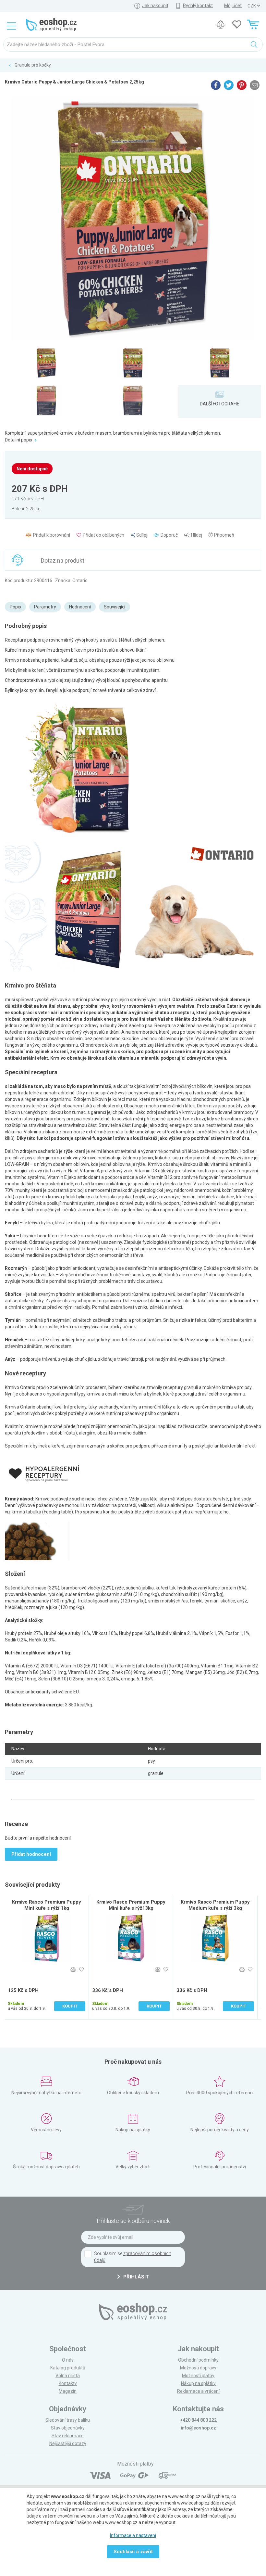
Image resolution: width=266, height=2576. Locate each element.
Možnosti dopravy (198, 2368)
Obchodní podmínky (198, 2360)
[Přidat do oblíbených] (81, 1970)
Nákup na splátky (198, 2383)
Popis (15, 607)
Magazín (68, 2391)
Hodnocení (80, 607)
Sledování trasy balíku (68, 2420)
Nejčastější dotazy (68, 2443)
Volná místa (68, 2376)
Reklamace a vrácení (198, 2391)
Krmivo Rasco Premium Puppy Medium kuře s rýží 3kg (215, 1905)
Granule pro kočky (33, 65)
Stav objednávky (68, 2428)
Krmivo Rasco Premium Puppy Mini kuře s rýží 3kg (131, 1905)
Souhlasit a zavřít (133, 2552)
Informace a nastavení (133, 2535)
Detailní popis (19, 440)
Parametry (45, 607)
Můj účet (233, 6)
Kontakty (68, 2383)
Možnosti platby (198, 2376)
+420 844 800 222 (198, 2420)
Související (115, 607)
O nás (68, 2360)
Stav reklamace (68, 2436)
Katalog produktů (68, 2368)
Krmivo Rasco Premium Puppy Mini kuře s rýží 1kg (47, 1905)
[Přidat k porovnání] (73, 1970)
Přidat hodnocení (31, 1854)
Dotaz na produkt (63, 561)
